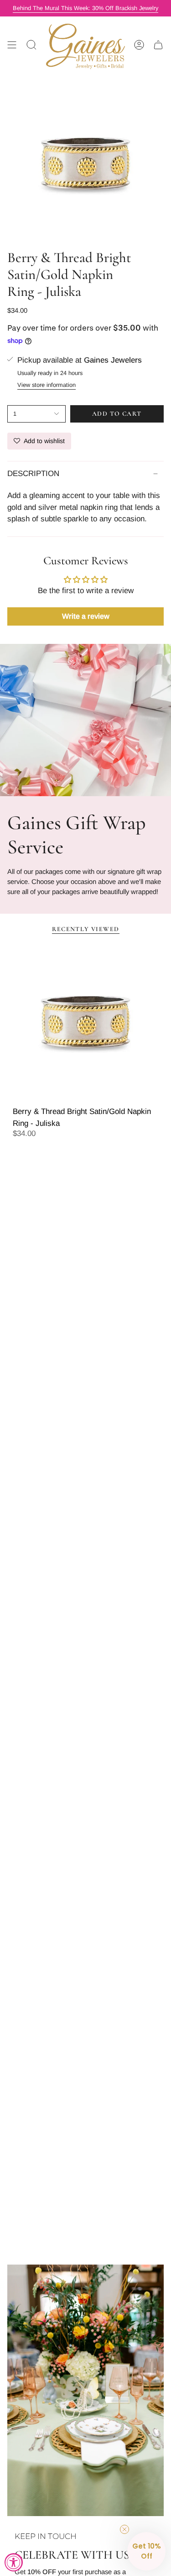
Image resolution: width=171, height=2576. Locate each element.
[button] (146, 2551)
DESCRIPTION (33, 474)
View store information (47, 385)
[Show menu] (12, 45)
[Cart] (158, 45)
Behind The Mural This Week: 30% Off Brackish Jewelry (85, 8)
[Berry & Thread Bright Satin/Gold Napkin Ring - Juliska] (85, 1022)
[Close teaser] (124, 2529)
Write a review (86, 616)
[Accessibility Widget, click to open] (14, 2562)
